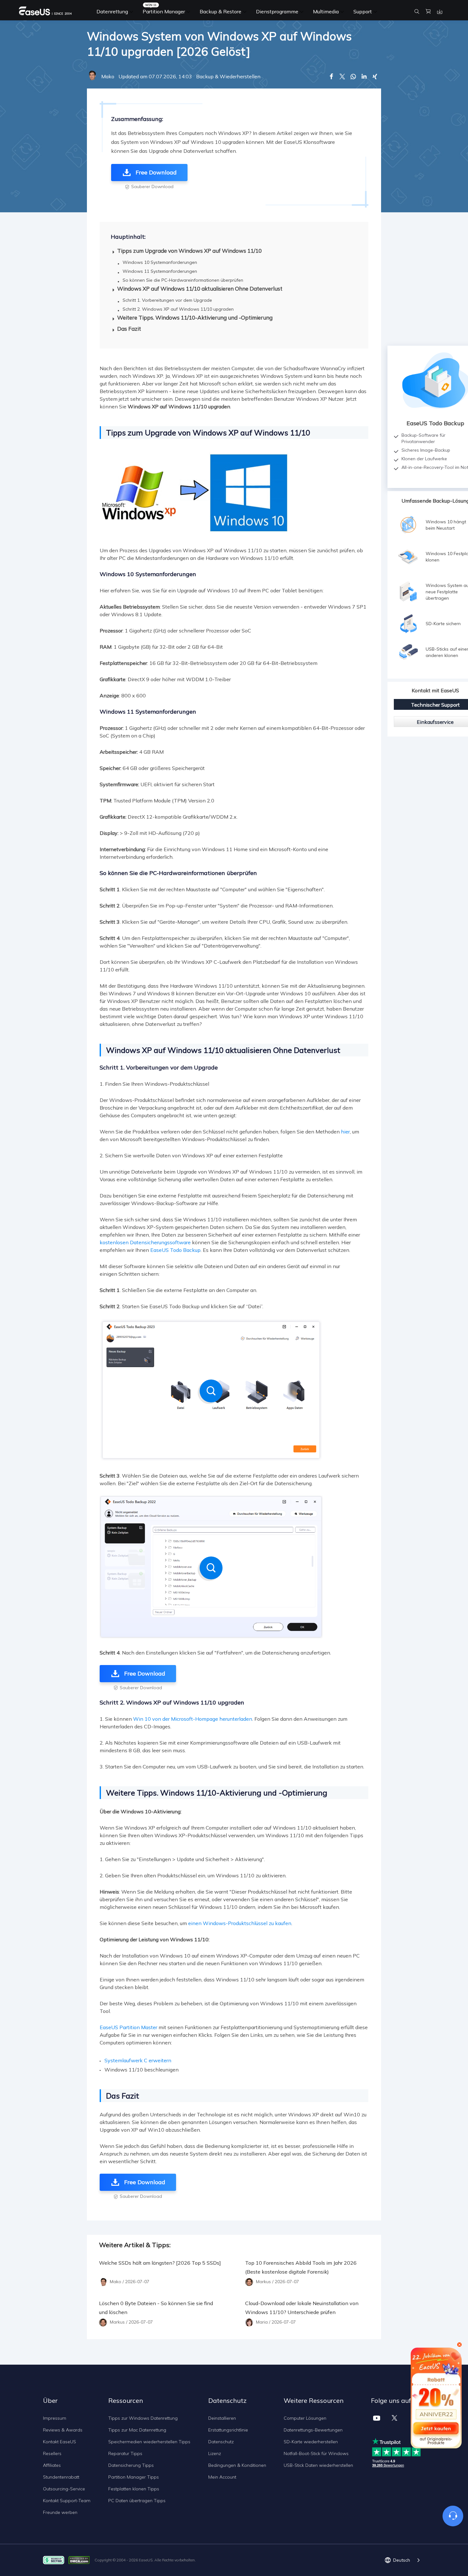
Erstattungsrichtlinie (228, 2430)
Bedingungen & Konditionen (237, 2465)
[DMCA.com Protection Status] (81, 2560)
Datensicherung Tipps (131, 2465)
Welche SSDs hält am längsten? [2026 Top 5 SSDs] (160, 2263)
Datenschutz (221, 2442)
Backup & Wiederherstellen (228, 76)
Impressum (55, 2418)
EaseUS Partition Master (128, 2027)
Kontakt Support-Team (67, 2501)
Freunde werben (60, 2512)
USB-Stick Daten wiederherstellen (318, 2465)
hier (345, 1132)
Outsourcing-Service (64, 2489)
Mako (108, 76)
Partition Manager (164, 11)
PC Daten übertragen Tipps (137, 2501)
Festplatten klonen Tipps (134, 2489)
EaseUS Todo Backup (175, 1250)
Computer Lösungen (305, 2418)
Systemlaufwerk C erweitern (138, 2060)
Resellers (52, 2453)
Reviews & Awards (63, 2430)
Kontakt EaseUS (60, 2442)
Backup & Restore (220, 11)
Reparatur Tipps (125, 2453)
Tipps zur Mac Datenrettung (137, 2430)
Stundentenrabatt (61, 2477)
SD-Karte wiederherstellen (311, 2442)
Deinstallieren (222, 2418)
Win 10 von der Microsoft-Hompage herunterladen (193, 1719)
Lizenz (215, 2453)
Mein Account (222, 2477)
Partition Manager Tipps (134, 2477)
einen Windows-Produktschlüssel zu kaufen (240, 1923)
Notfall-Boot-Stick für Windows (316, 2453)
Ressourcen (126, 2400)
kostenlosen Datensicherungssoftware (145, 1242)
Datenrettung (112, 11)
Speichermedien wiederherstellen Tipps (149, 2442)
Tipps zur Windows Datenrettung (143, 2418)
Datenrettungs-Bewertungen (313, 2430)
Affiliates (52, 2465)
